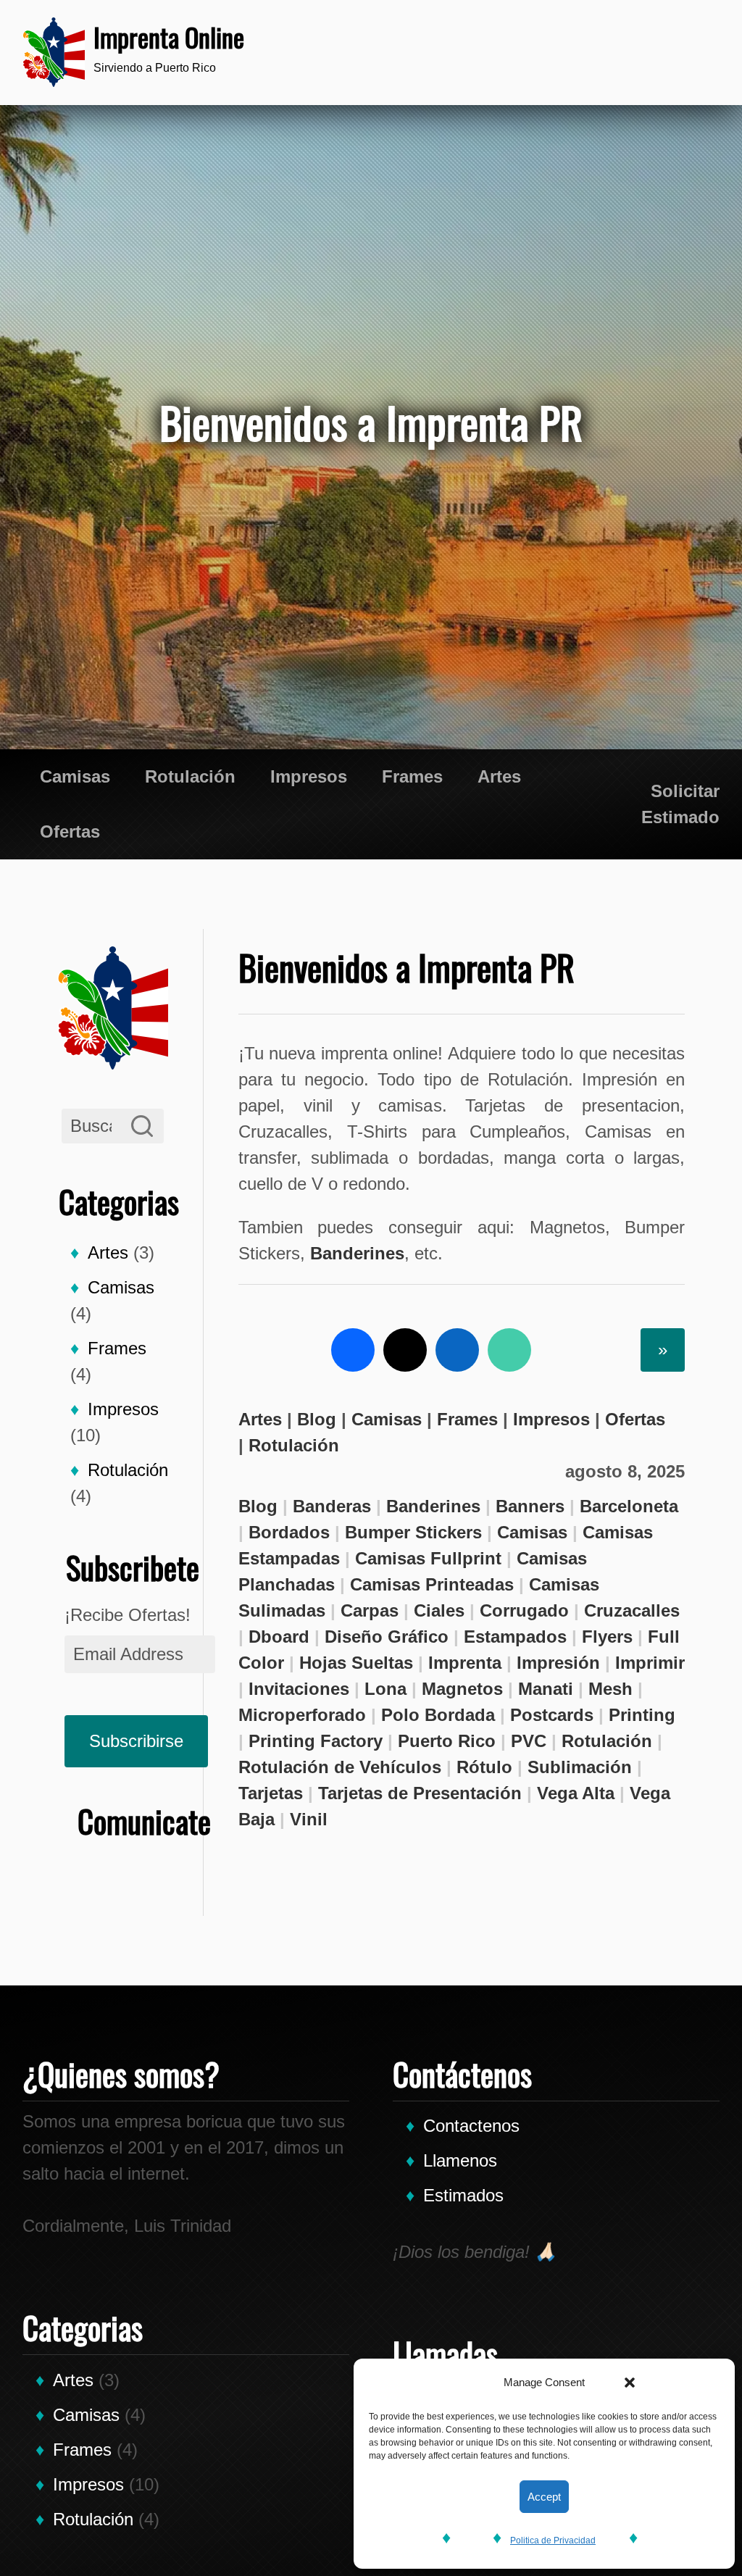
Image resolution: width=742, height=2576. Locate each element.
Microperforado (302, 1715)
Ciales (439, 1610)
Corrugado (524, 1610)
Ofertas (70, 831)
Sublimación (580, 1767)
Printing (642, 1715)
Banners (530, 1506)
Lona (385, 1689)
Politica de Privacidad (553, 2540)
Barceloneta (629, 1506)
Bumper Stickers (413, 1532)
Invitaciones (299, 1689)
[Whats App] (509, 1350)
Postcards (552, 1715)
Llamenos (460, 2160)
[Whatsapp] (593, 52)
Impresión (558, 1663)
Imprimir (650, 1663)
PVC (529, 1741)
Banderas (332, 1506)
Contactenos (471, 2126)
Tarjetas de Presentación (420, 1793)
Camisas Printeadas (432, 1584)
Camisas (75, 776)
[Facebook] (353, 1350)
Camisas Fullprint (428, 1558)
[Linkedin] (457, 1350)
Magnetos (462, 1689)
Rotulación (190, 776)
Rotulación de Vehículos (340, 1767)
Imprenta (465, 1663)
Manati (546, 1689)
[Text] (637, 52)
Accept (544, 2497)
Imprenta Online (169, 37)
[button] (630, 2383)
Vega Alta (576, 1793)
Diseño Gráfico (387, 1637)
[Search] (142, 1126)
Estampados (515, 1637)
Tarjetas (271, 1793)
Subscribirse (136, 1741)
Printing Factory (316, 1741)
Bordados (289, 1532)
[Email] (680, 52)
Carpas (370, 1610)
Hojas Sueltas (356, 1663)
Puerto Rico (447, 1741)
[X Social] (405, 1350)
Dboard (279, 1637)
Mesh (610, 1689)
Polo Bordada (438, 1715)
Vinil (309, 1819)
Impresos (309, 776)
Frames (412, 776)
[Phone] (550, 52)
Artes (499, 776)
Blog (317, 1419)
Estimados (463, 2195)
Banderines (357, 1253)
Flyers (607, 1637)
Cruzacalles (632, 1610)
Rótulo (484, 1767)
